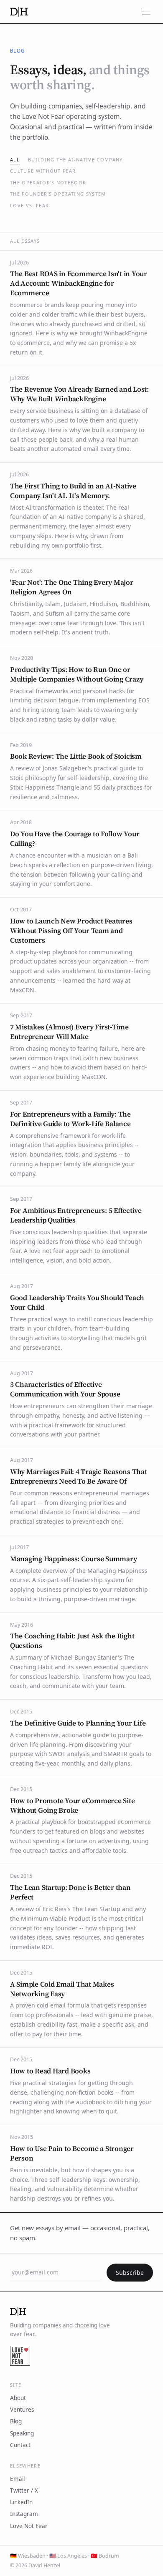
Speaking (22, 2433)
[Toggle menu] (146, 12)
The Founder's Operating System (58, 194)
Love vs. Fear (29, 205)
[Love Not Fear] (20, 2356)
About (18, 2398)
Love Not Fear (29, 2526)
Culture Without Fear (43, 171)
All (15, 160)
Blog (16, 2421)
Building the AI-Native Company (75, 160)
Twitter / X (24, 2490)
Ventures (22, 2410)
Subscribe (130, 2273)
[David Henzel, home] (19, 12)
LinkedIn (21, 2502)
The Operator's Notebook (48, 182)
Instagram (24, 2514)
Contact (20, 2445)
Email (17, 2479)
